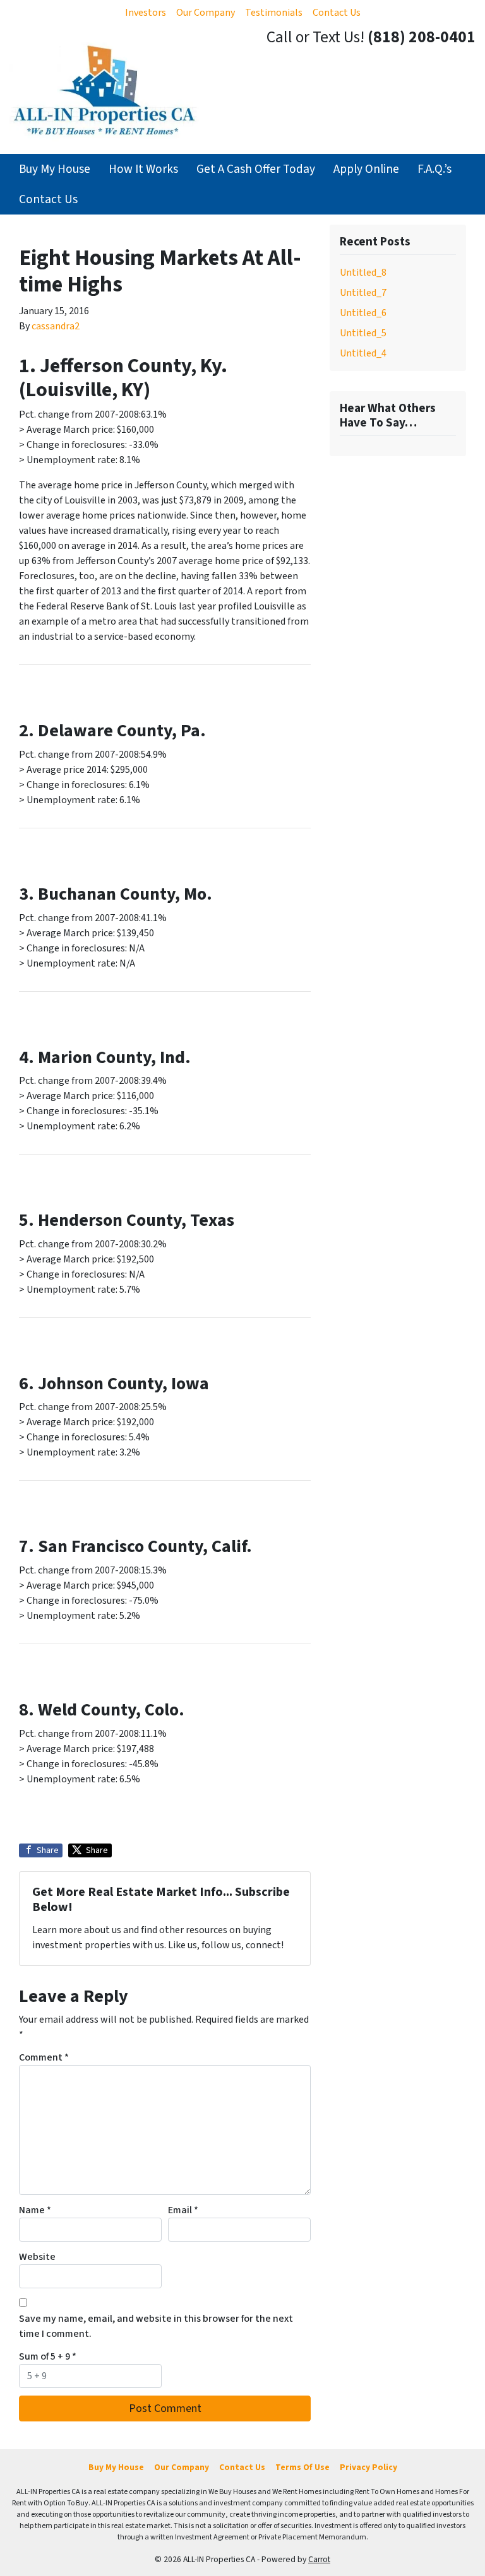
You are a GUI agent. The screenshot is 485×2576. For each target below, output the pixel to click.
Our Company (206, 13)
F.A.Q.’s (434, 169)
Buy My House (55, 169)
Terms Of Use (302, 2467)
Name (35, 2210)
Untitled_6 (363, 313)
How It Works (143, 169)
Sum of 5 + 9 (48, 2356)
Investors (146, 13)
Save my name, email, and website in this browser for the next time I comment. (156, 2326)
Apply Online (366, 169)
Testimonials (274, 13)
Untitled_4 (363, 353)
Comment (44, 2057)
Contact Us (337, 13)
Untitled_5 (363, 333)
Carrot (319, 2559)
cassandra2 (56, 326)
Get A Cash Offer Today (256, 169)
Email (183, 2210)
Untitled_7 (363, 293)
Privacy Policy (368, 2467)
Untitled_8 (363, 273)
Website (37, 2257)
